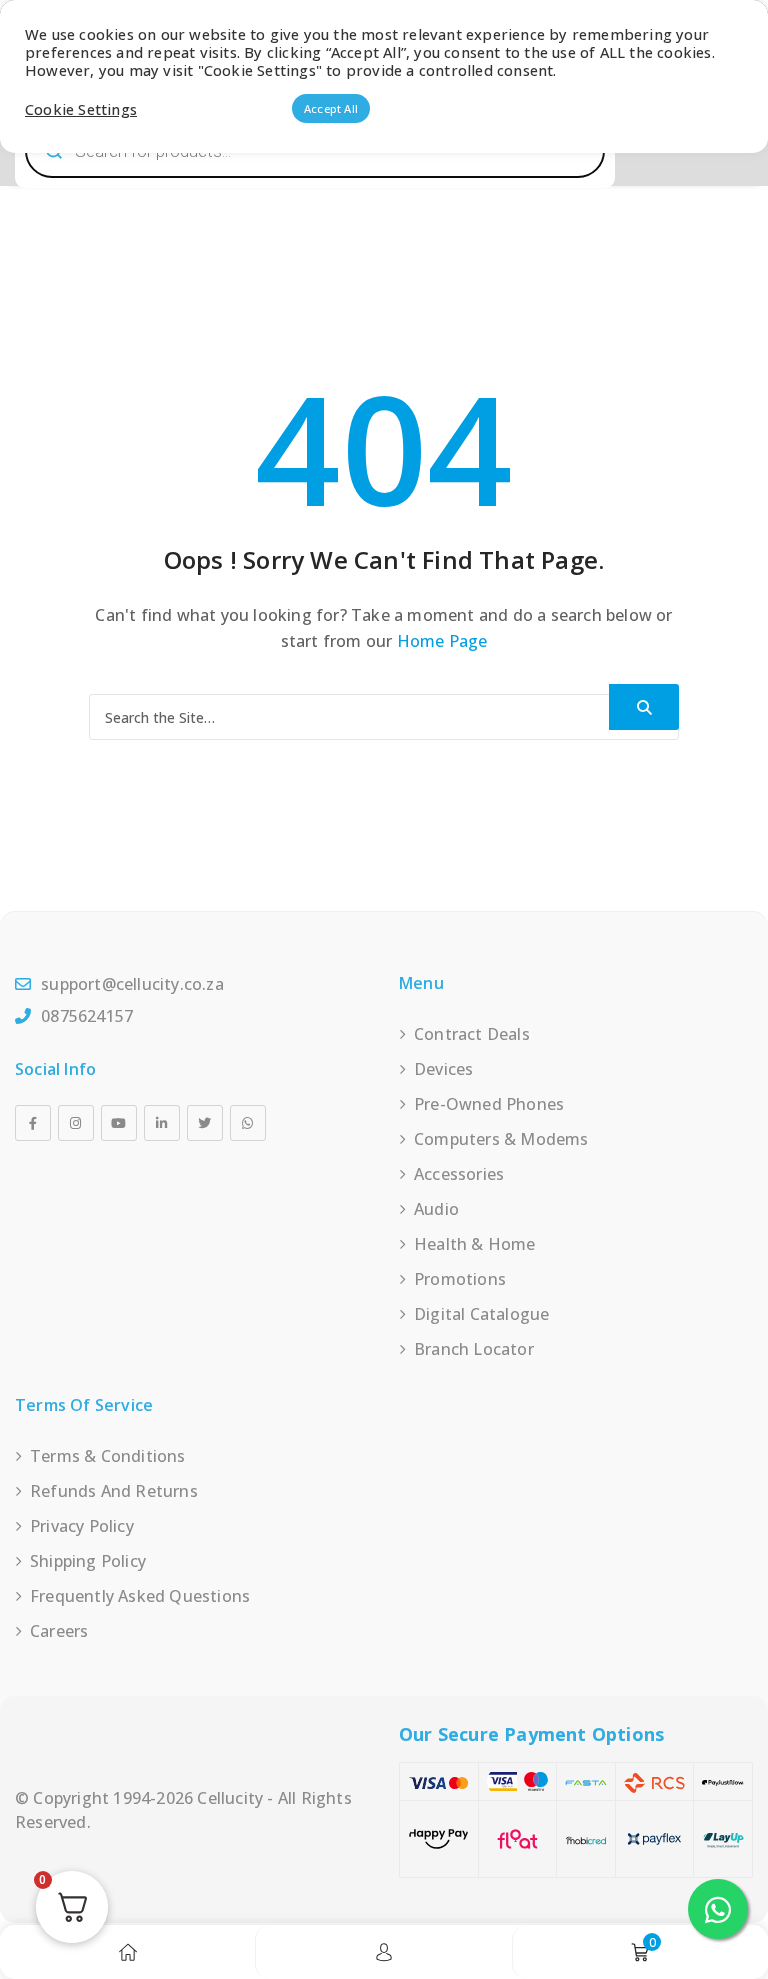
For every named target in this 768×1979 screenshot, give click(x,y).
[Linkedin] (162, 1123)
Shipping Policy (88, 1561)
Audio (436, 1209)
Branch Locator (474, 1349)
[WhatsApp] (248, 1123)
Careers (59, 1631)
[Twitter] (205, 1123)
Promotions (460, 1279)
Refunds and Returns (114, 1491)
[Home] (128, 1952)
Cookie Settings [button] (81, 109)
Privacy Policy (82, 1526)
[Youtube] (119, 1123)
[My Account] (384, 1952)
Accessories (459, 1174)
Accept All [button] (331, 108)
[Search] (644, 707)
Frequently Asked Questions (140, 1596)
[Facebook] (33, 1123)
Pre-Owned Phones (489, 1104)
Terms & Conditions (108, 1456)
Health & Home (475, 1244)
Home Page (442, 641)
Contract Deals (472, 1034)
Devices (443, 1069)
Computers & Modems (501, 1139)
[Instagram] (76, 1123)
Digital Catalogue (481, 1314)
